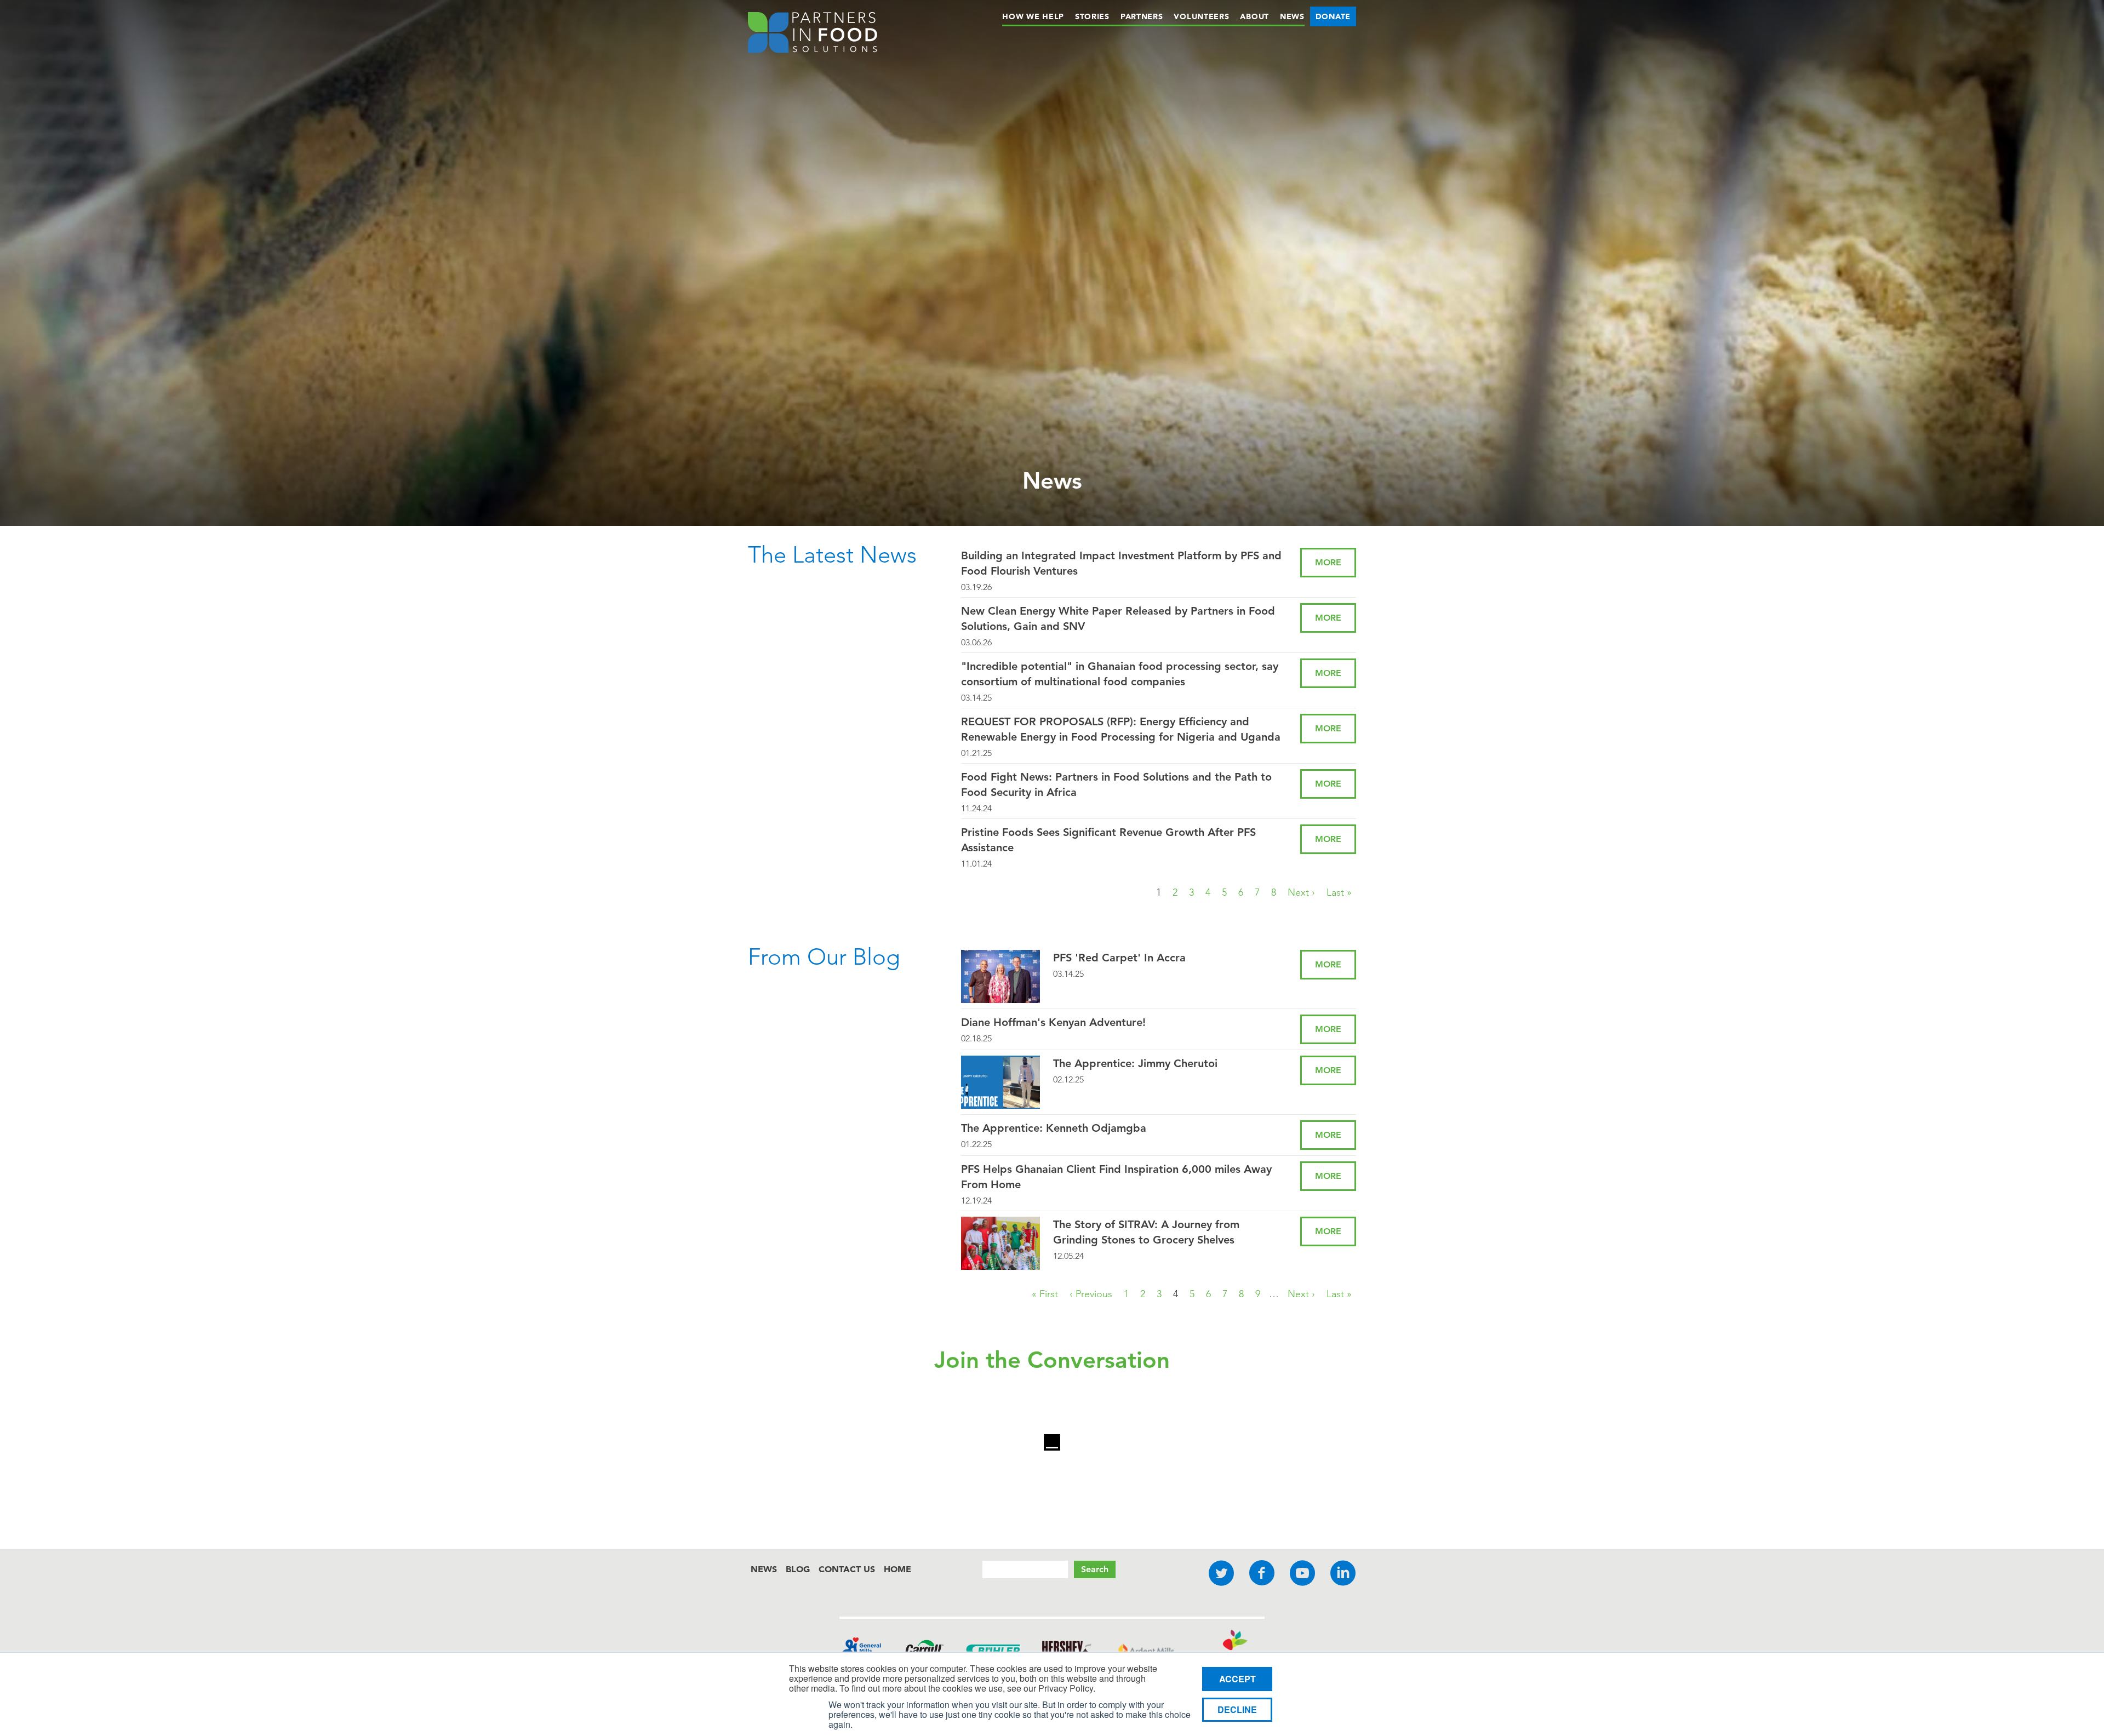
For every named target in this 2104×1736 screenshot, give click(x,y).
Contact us (847, 1569)
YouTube (1302, 1574)
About (1254, 16)
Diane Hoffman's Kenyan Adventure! (1053, 1022)
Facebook (1262, 1574)
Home (897, 1569)
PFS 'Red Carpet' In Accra (1119, 958)
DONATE (1333, 16)
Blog (798, 1569)
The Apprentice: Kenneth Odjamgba (1054, 1128)
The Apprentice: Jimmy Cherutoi (1135, 1063)
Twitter (1221, 1574)
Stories (1092, 16)
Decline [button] (1237, 1709)
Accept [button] (1237, 1679)
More (1328, 562)
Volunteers (1201, 16)
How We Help (1033, 16)
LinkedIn (1343, 1574)
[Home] (813, 35)
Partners (1142, 16)
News (1292, 16)
